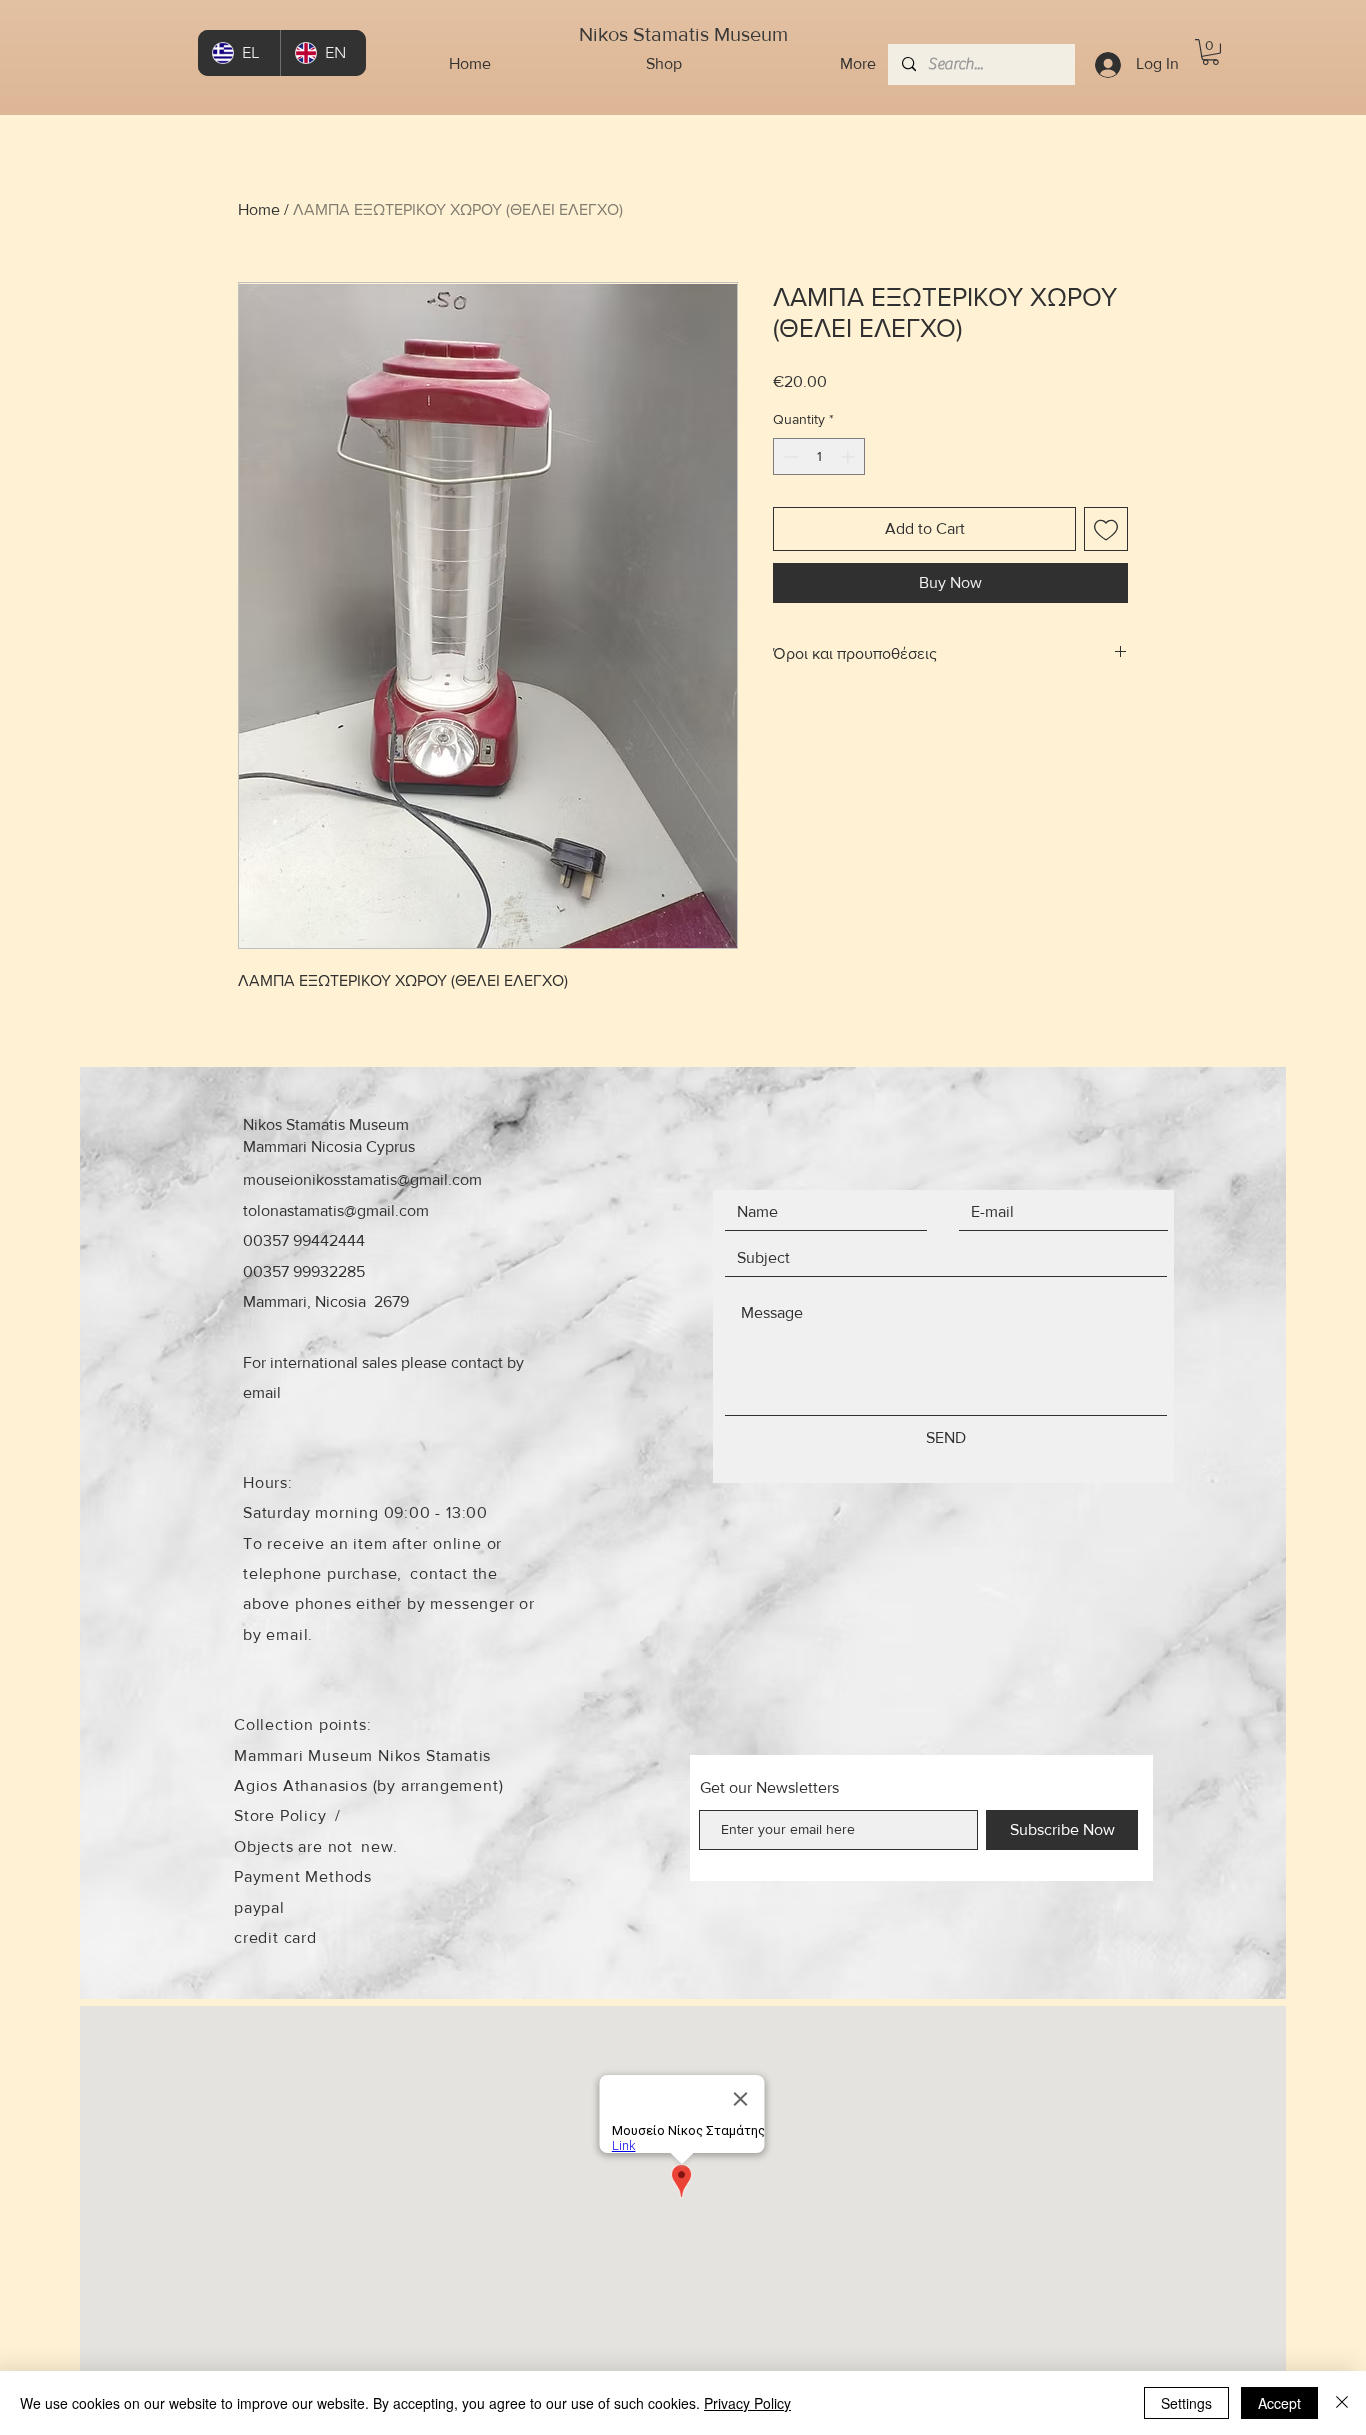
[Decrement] (788, 456)
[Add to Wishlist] (1106, 529)
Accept (1279, 2403)
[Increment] (849, 456)
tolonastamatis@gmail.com (336, 1210)
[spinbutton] (819, 456)
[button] (1210, 52)
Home (259, 209)
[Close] (1342, 2403)
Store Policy (280, 1815)
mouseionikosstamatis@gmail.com (362, 1179)
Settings (1186, 2403)
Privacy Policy (747, 2403)
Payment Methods (303, 1876)
